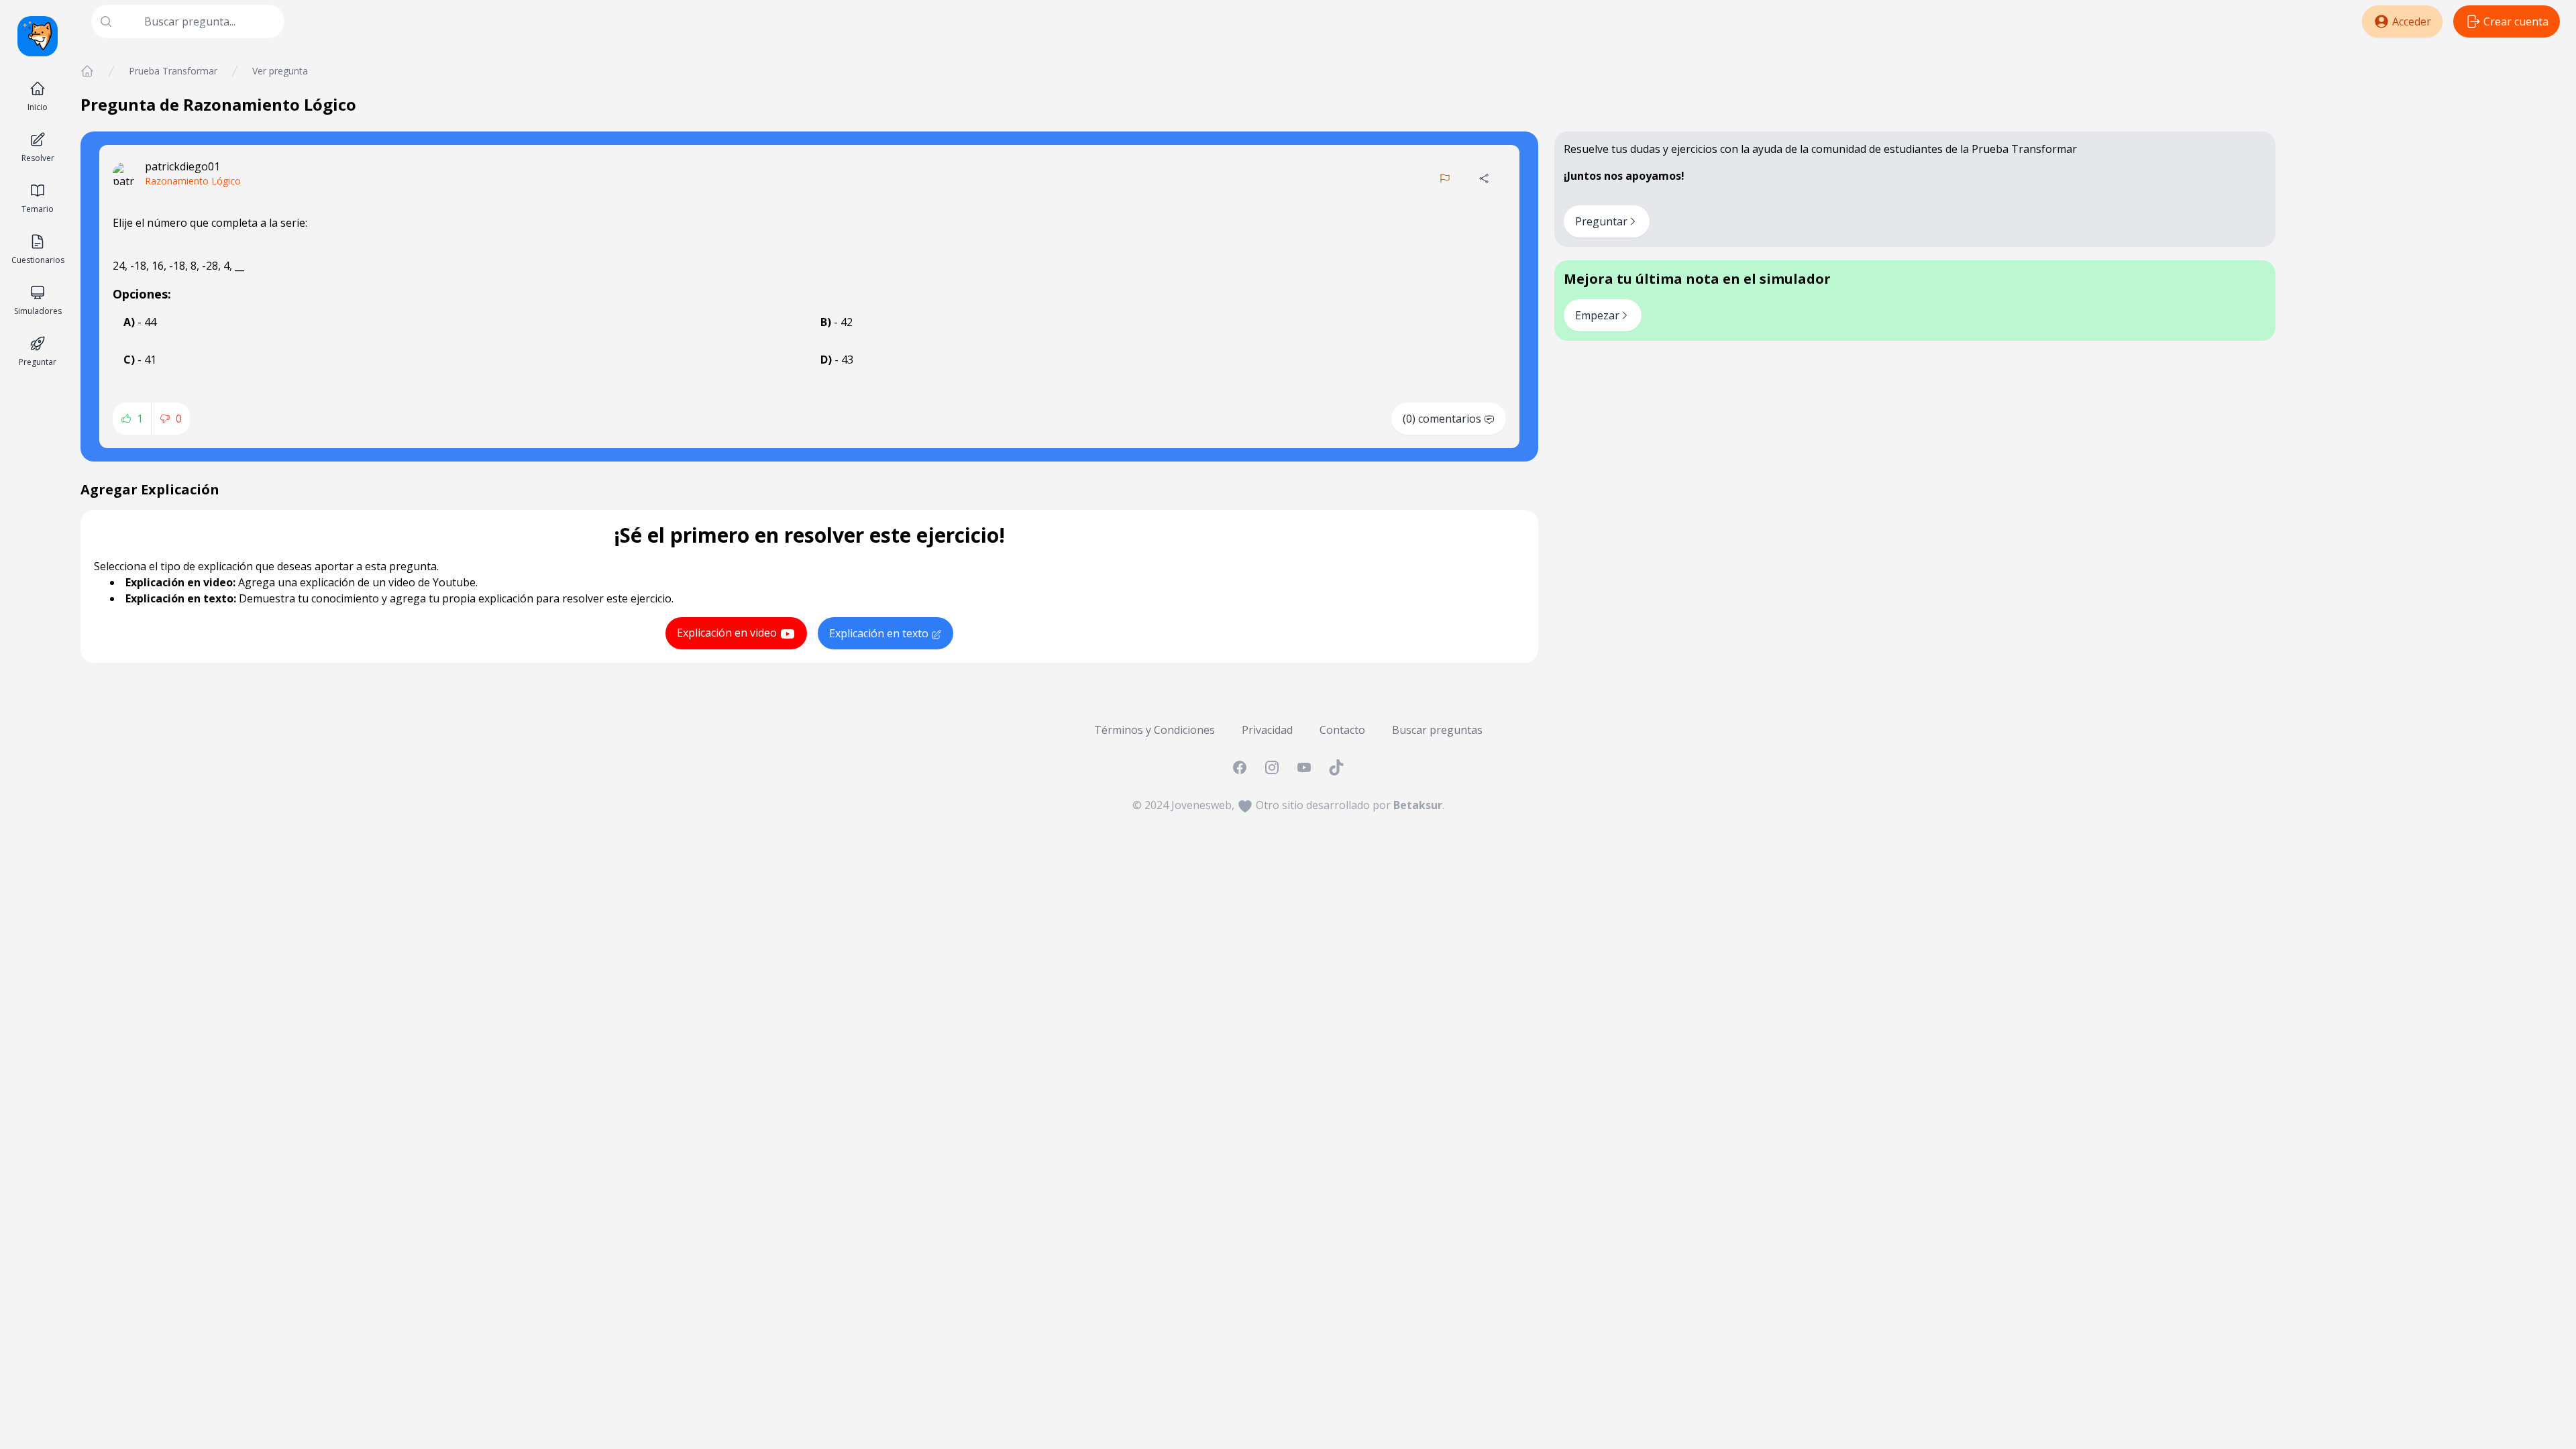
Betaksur (1418, 805)
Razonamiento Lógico (193, 181)
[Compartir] (1484, 178)
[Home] (87, 71)
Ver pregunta (280, 71)
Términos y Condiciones (1155, 730)
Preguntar (1601, 221)
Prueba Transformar (173, 71)
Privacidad (1267, 730)
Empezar (1597, 315)
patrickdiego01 (182, 166)
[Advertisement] (2426, 158)
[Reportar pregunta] (1445, 178)
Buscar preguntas (1437, 730)
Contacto (1342, 730)
